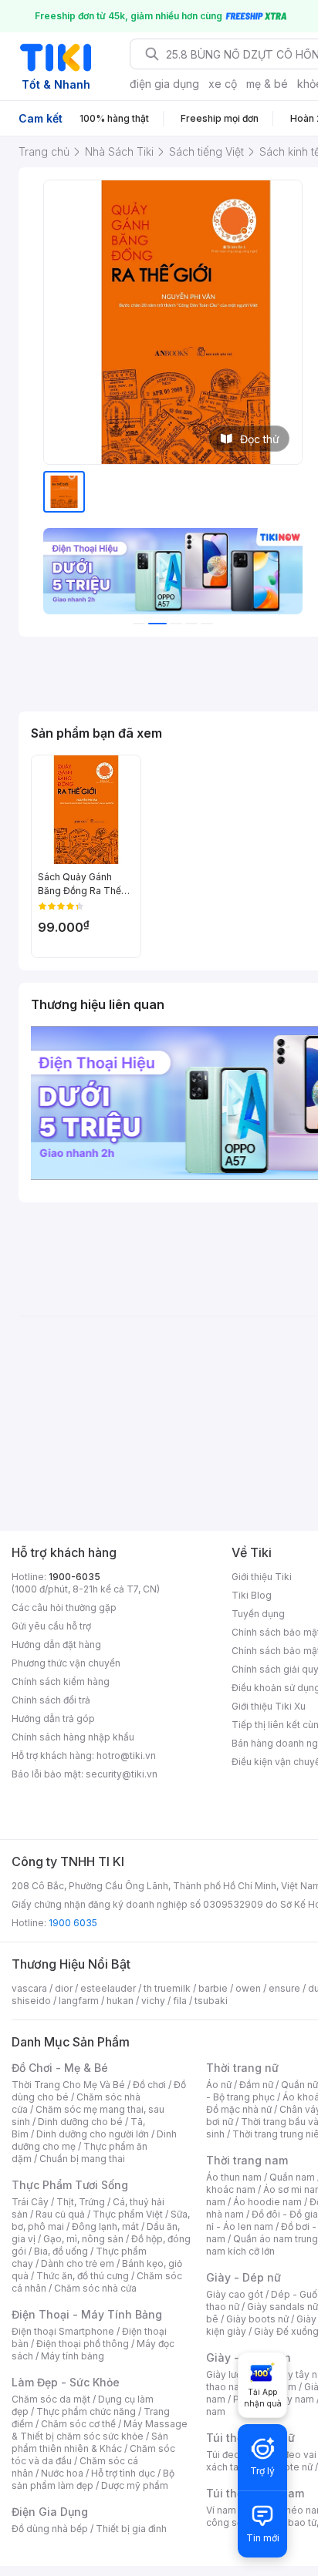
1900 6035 (73, 1923)
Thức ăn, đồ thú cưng (83, 2276)
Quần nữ (299, 2085)
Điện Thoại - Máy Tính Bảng (87, 2314)
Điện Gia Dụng (50, 2512)
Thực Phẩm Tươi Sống (70, 2185)
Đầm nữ (256, 2085)
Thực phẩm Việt (128, 2214)
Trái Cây (30, 2202)
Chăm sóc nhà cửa (95, 2288)
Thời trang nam (247, 2160)
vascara (29, 1988)
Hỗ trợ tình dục (123, 2473)
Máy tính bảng (73, 2356)
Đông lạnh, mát (105, 2226)
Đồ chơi (149, 2085)
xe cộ (223, 84)
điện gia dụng (164, 84)
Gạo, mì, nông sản (83, 2239)
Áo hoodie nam (267, 2202)
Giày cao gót (235, 2294)
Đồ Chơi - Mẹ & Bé (60, 2068)
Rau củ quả (60, 2214)
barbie (213, 1988)
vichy (153, 2001)
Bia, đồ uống (61, 2251)
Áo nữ (219, 2085)
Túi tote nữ (289, 2467)
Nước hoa (62, 2473)
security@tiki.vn (122, 1774)
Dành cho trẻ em (78, 2263)
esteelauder (108, 1988)
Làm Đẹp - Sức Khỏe (66, 2382)
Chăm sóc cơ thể (78, 2424)
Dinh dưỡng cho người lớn (93, 2134)
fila (180, 2001)
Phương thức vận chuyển (66, 1663)
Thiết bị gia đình (131, 2529)
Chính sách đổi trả (51, 1700)
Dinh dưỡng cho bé (80, 2122)
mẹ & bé (267, 84)
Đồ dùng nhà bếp (50, 2529)
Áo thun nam (234, 2177)
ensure (284, 1988)
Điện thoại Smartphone (63, 2331)
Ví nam (221, 2510)
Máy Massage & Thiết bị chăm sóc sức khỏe (100, 2430)
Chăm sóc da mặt (51, 2399)
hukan (120, 2001)
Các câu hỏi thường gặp (64, 1607)
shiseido (31, 2001)
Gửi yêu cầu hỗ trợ (51, 1626)
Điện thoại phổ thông (83, 2344)
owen (248, 1988)
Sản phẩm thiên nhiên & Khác (90, 2442)
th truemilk (167, 1988)
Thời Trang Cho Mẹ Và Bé (68, 2085)
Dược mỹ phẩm (135, 2485)
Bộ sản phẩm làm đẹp (93, 2479)
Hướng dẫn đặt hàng (56, 1644)
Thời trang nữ (242, 2068)
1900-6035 (74, 1577)
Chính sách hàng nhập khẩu (73, 1737)
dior (64, 1988)
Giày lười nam (236, 2374)
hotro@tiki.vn (126, 1755)
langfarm (79, 2001)
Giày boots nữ (257, 2319)
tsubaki (211, 2001)
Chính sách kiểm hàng (61, 1681)
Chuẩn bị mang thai (82, 2159)
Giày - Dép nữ (244, 2277)
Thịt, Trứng (81, 2202)
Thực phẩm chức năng (86, 2411)
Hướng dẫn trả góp (53, 1718)
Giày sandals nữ (282, 2307)
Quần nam (292, 2177)
